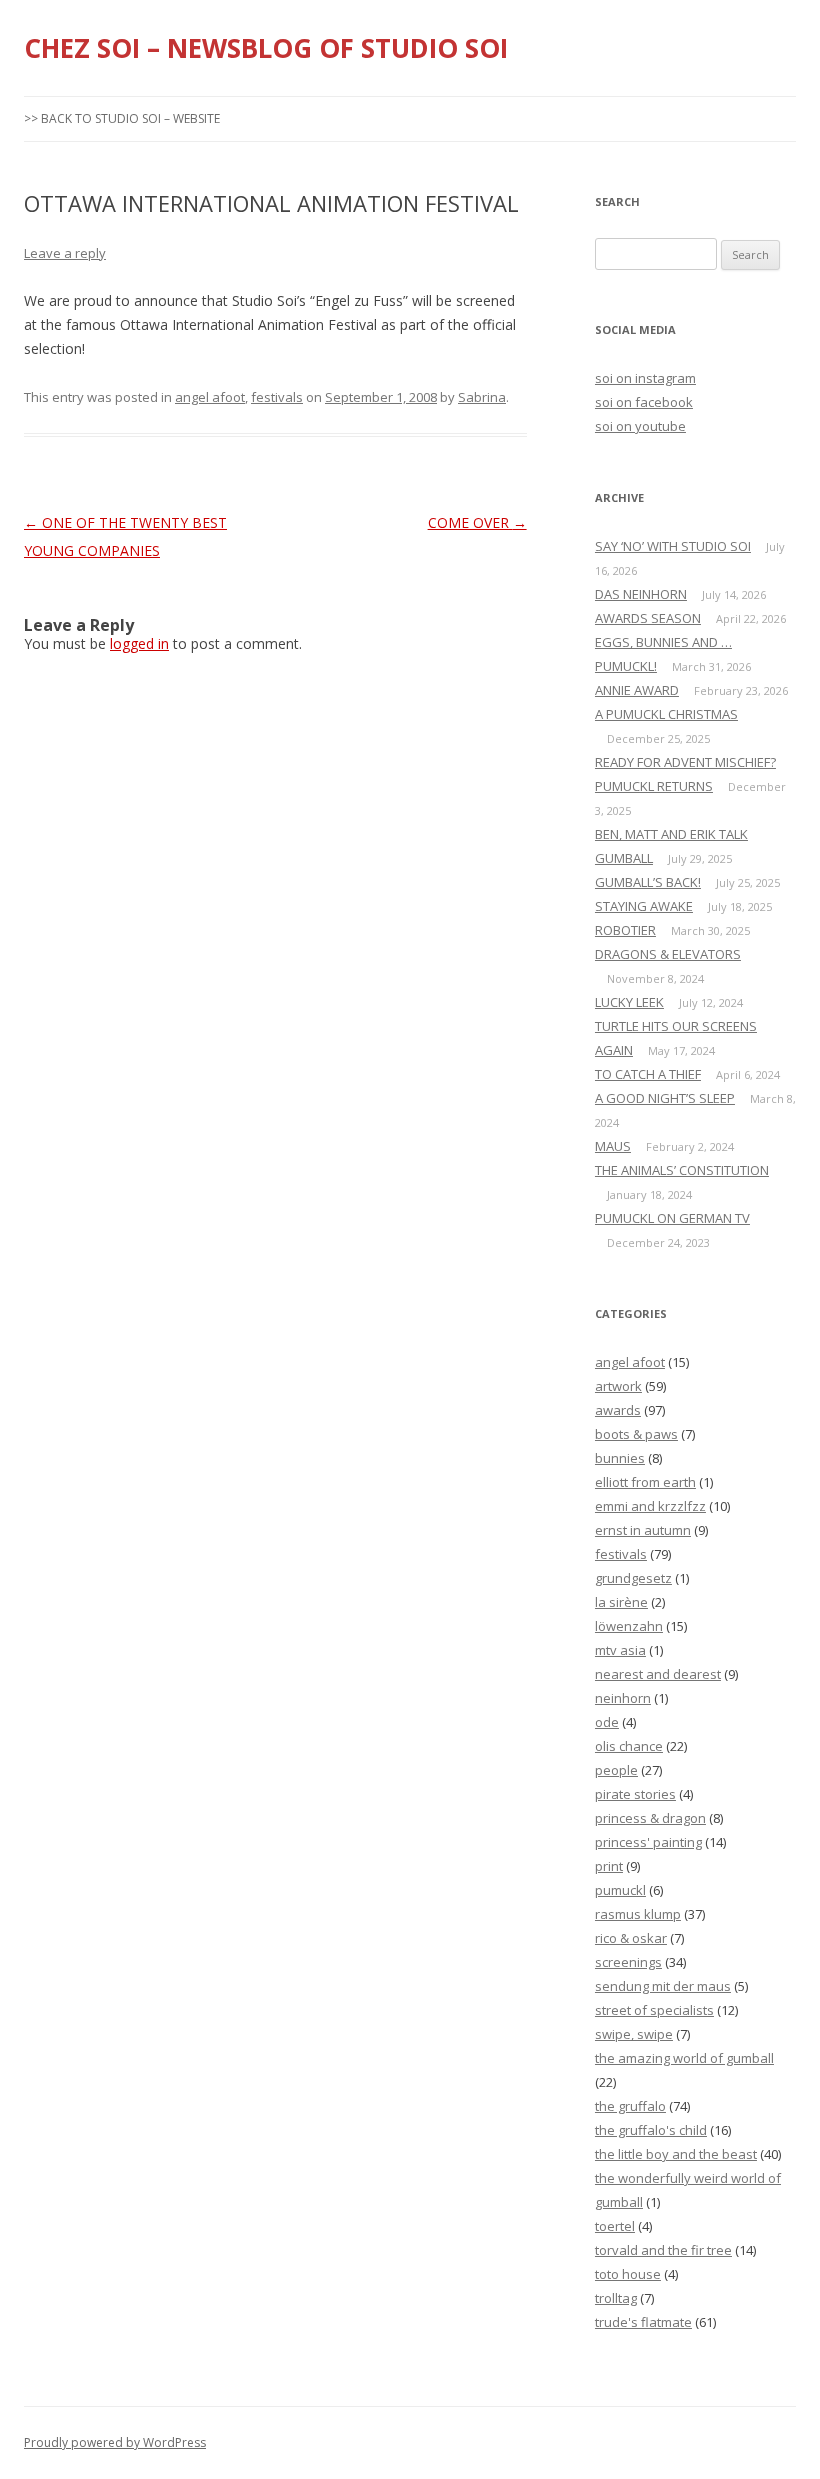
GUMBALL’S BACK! (648, 882)
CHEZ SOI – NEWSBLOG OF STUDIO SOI (266, 48)
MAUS (613, 1146)
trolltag (616, 2298)
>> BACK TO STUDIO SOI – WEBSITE (122, 118)
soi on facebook (644, 402)
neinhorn (623, 1698)
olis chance (629, 1746)
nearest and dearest (658, 1674)
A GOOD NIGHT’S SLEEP (665, 1098)
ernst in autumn (643, 1530)
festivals (277, 397)
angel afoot (210, 397)
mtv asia (620, 1650)
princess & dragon (650, 1818)
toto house (628, 2274)
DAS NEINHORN (641, 594)
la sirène (621, 1602)
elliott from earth (645, 1482)
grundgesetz (633, 1578)
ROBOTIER (625, 930)
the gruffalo (630, 2106)
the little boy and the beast (676, 2154)
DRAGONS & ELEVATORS (668, 954)
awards (618, 1410)
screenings (628, 1962)
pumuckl (620, 1890)
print (609, 1866)
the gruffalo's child (651, 2130)
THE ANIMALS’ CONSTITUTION (682, 1170)
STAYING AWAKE (644, 906)
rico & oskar (631, 1938)
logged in (139, 643)
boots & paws (636, 1434)
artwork (618, 1386)
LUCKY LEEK (629, 1002)
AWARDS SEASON (648, 618)
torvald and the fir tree (663, 2250)
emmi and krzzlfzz (650, 1506)
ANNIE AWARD (637, 690)
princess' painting (648, 1842)
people (616, 1770)
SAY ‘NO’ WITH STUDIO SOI (673, 546)
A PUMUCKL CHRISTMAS (666, 714)
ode (607, 1722)
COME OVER (477, 522)
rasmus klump (638, 1914)
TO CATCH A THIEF (648, 1074)
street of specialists (654, 2010)
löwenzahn (629, 1626)
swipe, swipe (634, 2034)
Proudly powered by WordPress (115, 2442)
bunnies (620, 1458)
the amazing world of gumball (684, 2058)
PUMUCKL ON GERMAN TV (672, 1218)
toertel (615, 2226)
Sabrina (482, 397)
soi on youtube (640, 426)
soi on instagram (645, 378)
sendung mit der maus (663, 1986)
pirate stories (635, 1794)
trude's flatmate (643, 2322)
